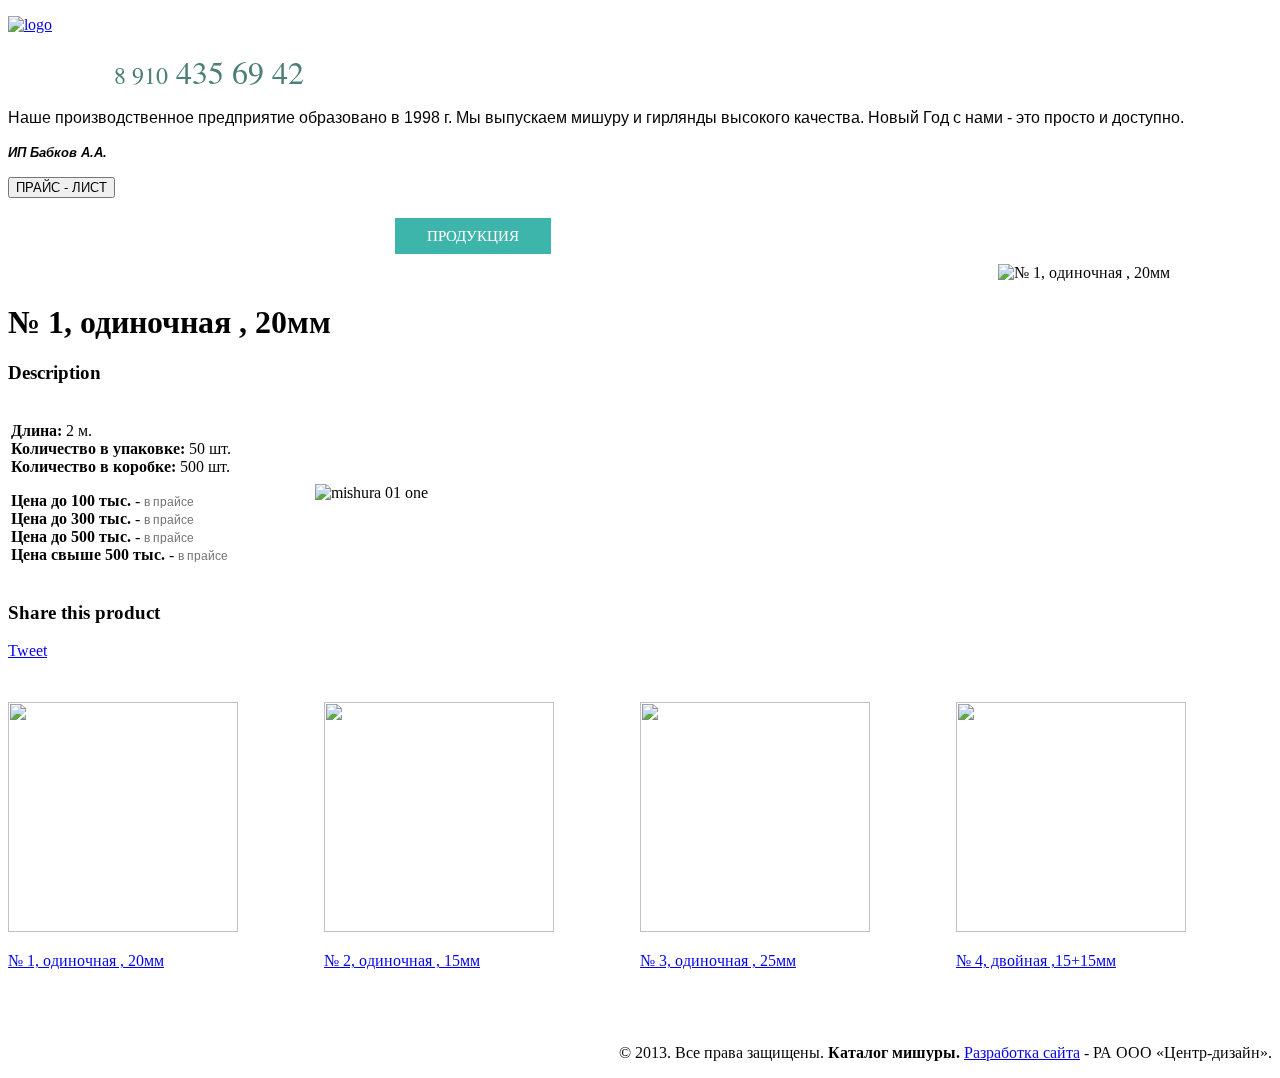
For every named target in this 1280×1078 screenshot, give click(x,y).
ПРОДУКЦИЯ (473, 236)
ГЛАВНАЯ (94, 236)
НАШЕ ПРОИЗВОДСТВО (278, 236)
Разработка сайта (1022, 1052)
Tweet (27, 650)
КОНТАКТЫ (905, 236)
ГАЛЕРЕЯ (615, 236)
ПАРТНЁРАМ (755, 236)
